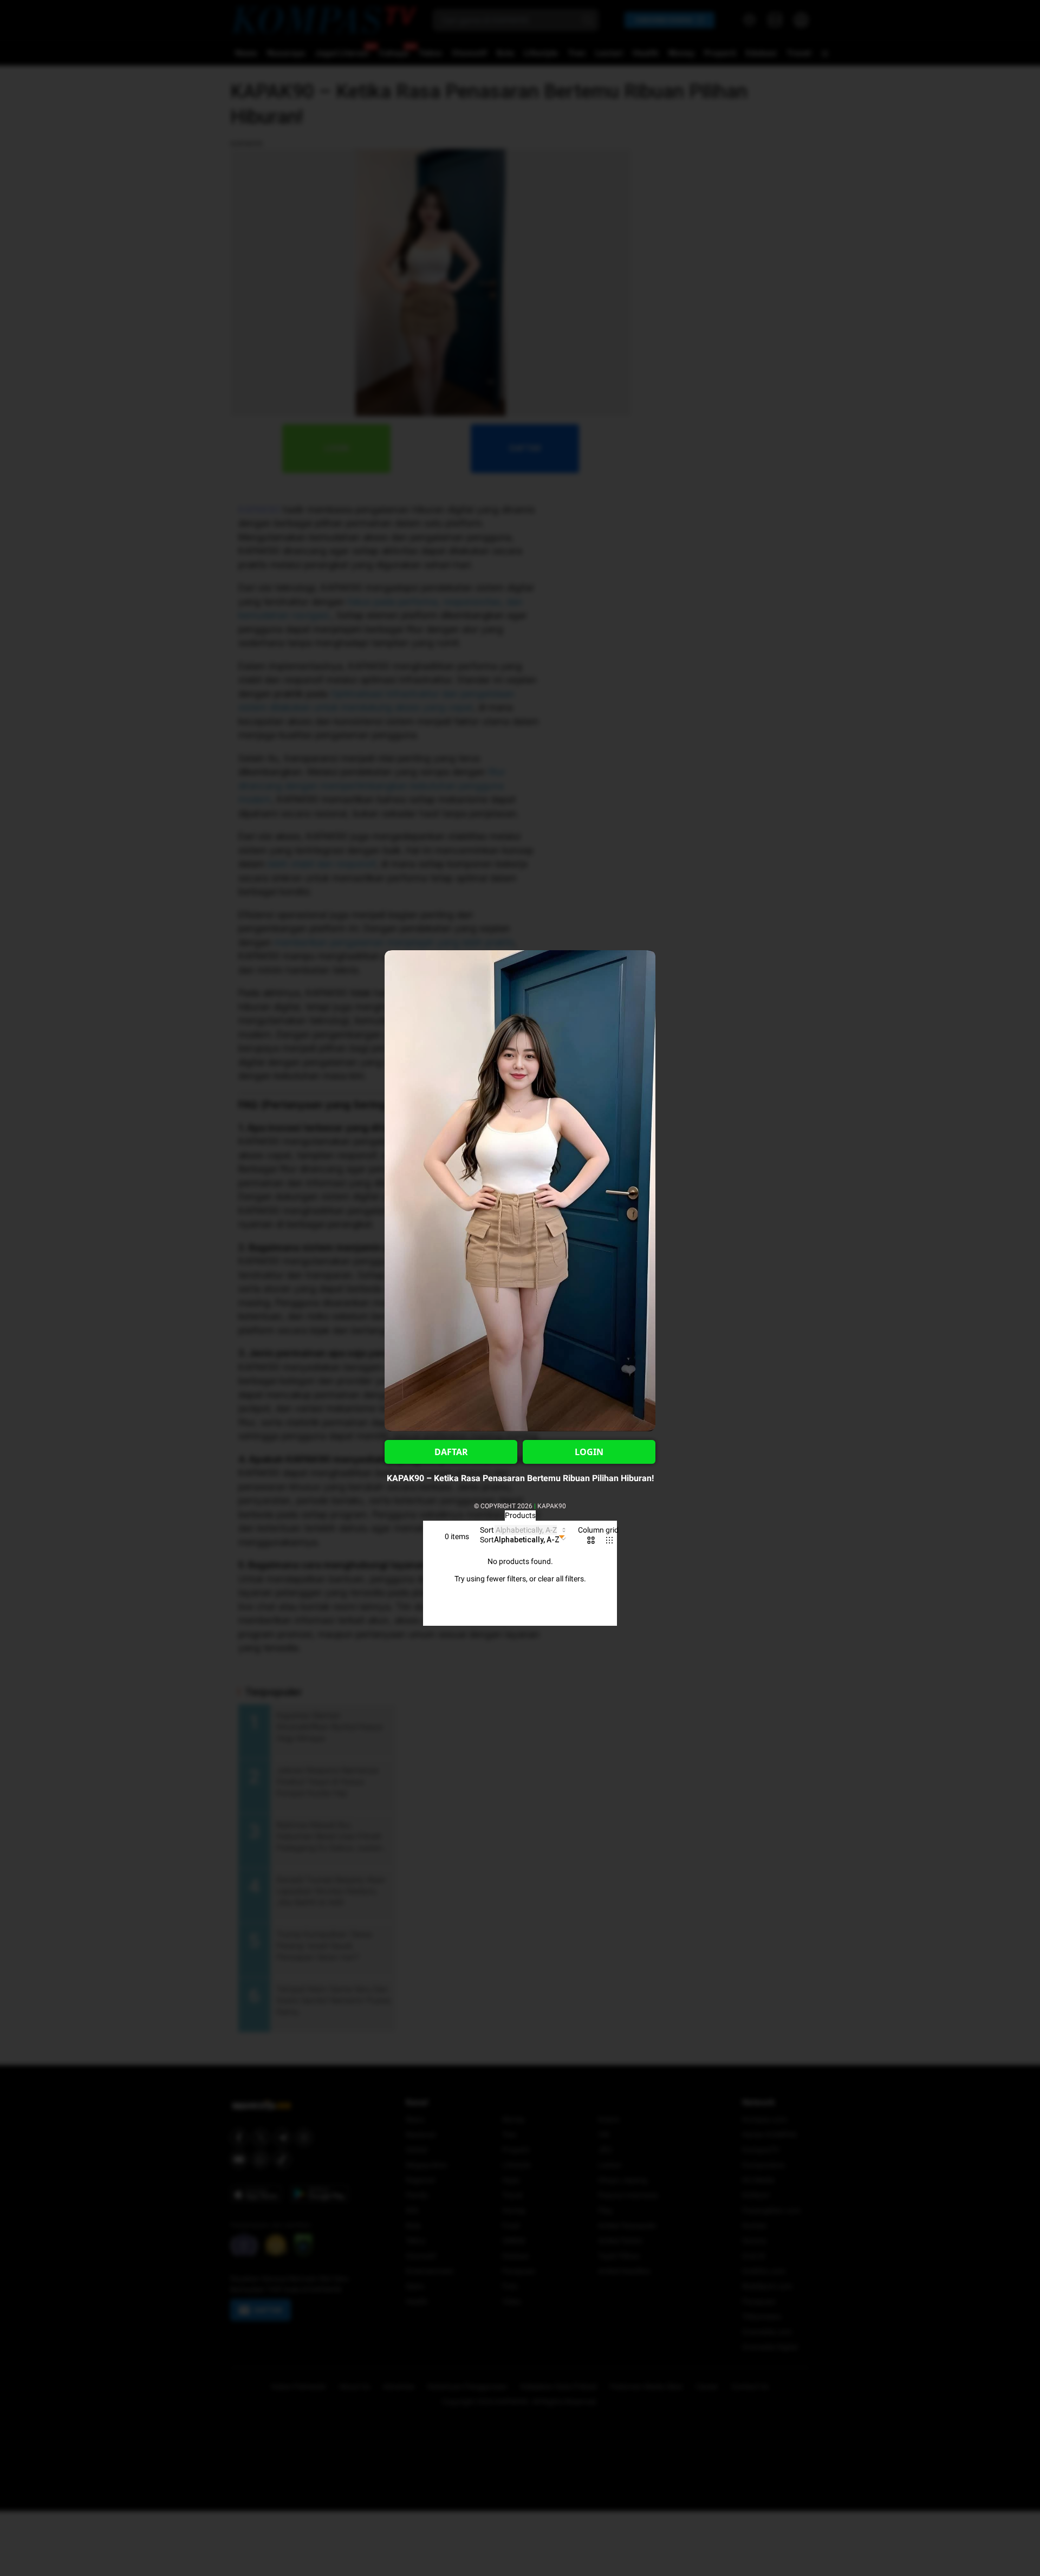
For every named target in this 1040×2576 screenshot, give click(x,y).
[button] (524, 1540)
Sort (487, 1530)
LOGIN (589, 1452)
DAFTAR (451, 1452)
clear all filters (561, 1579)
